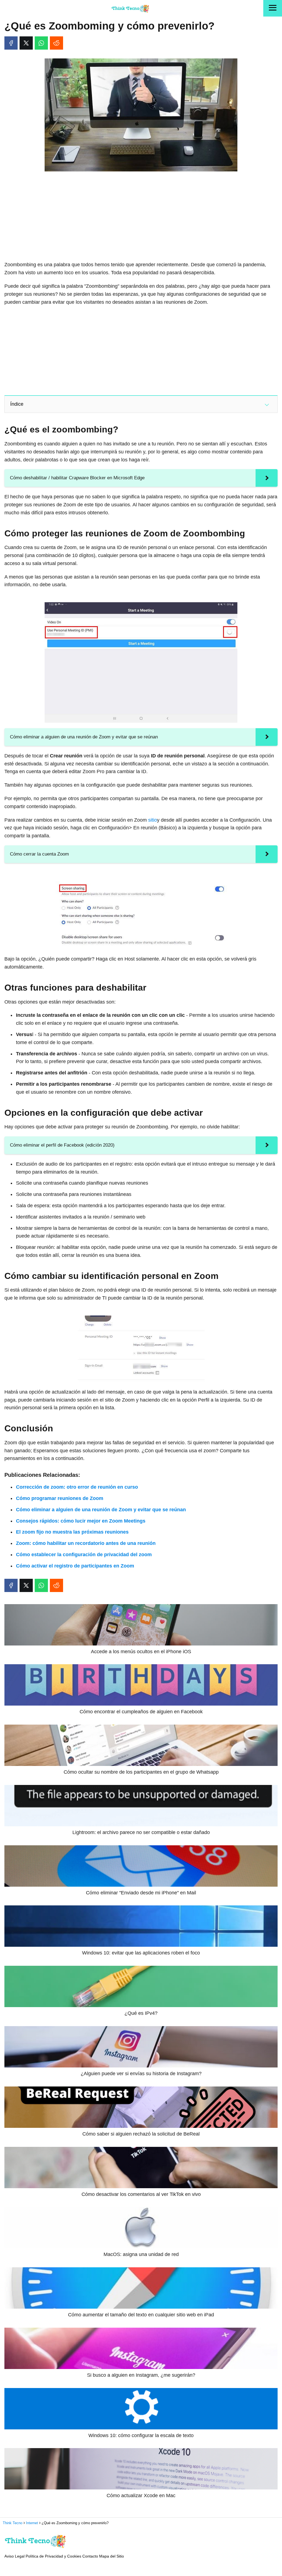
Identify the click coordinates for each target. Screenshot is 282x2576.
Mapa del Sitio (112, 2556)
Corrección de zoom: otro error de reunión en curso (77, 1487)
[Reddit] (56, 43)
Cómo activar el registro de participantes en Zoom (75, 1566)
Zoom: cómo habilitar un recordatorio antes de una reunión (86, 1543)
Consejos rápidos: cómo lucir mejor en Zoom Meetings (81, 1521)
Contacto (90, 2556)
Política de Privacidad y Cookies (53, 2556)
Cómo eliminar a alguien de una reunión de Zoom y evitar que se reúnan (101, 1510)
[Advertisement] (141, 217)
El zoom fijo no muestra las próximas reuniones (72, 1532)
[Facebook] (11, 43)
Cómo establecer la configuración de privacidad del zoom (84, 1555)
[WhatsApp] (41, 43)
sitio (153, 820)
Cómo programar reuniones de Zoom (60, 1498)
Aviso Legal (14, 2556)
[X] (26, 43)
